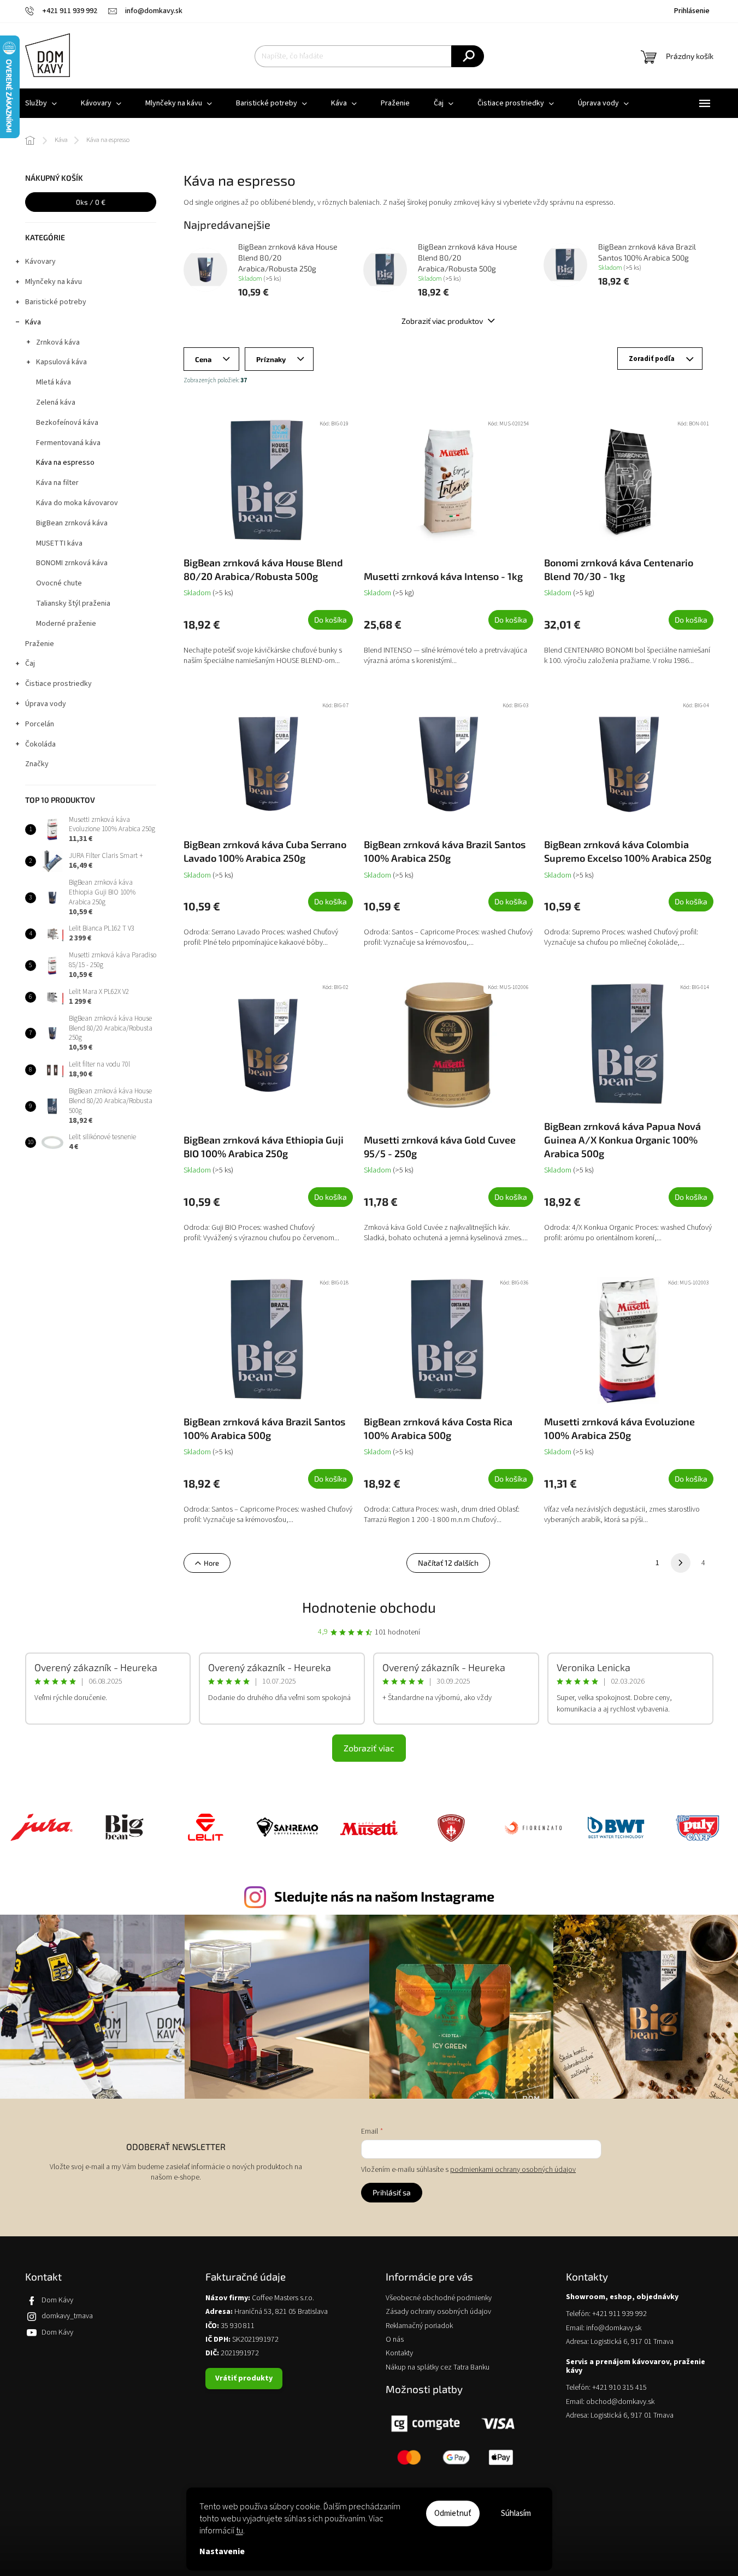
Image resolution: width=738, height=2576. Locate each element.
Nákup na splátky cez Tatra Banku (438, 2368)
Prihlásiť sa (392, 2192)
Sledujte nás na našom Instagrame (384, 1896)
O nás (395, 2340)
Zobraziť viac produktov (443, 321)
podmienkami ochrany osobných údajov (513, 2170)
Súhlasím (516, 2513)
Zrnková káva (58, 342)
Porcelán (40, 724)
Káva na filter (57, 483)
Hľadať (468, 56)
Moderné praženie (66, 624)
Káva (33, 322)
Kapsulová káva (61, 362)
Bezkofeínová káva (67, 423)
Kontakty (399, 2353)
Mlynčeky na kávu (54, 282)
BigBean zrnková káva (72, 523)
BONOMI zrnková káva (72, 563)
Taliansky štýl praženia (73, 603)
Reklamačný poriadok (419, 2326)
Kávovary (40, 262)
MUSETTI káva (59, 543)
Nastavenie (222, 2551)
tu (240, 2531)
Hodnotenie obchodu (369, 1607)
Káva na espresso (65, 463)
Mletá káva (54, 382)
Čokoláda (40, 744)
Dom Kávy (57, 2300)
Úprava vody (46, 704)
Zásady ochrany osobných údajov (438, 2312)
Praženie (40, 644)
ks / (91, 202)
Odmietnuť (453, 2513)
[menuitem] (41, 103)
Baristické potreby (56, 302)
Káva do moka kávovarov (77, 503)
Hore (211, 1563)
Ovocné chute (59, 583)
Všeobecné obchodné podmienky (439, 2298)
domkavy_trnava (67, 2316)
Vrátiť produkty (244, 2378)
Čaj (30, 664)
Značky (37, 764)
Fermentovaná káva (68, 443)
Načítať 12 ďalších (448, 1563)
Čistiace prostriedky (58, 684)
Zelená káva (56, 402)
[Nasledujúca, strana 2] (681, 1563)
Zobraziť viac (369, 1748)
